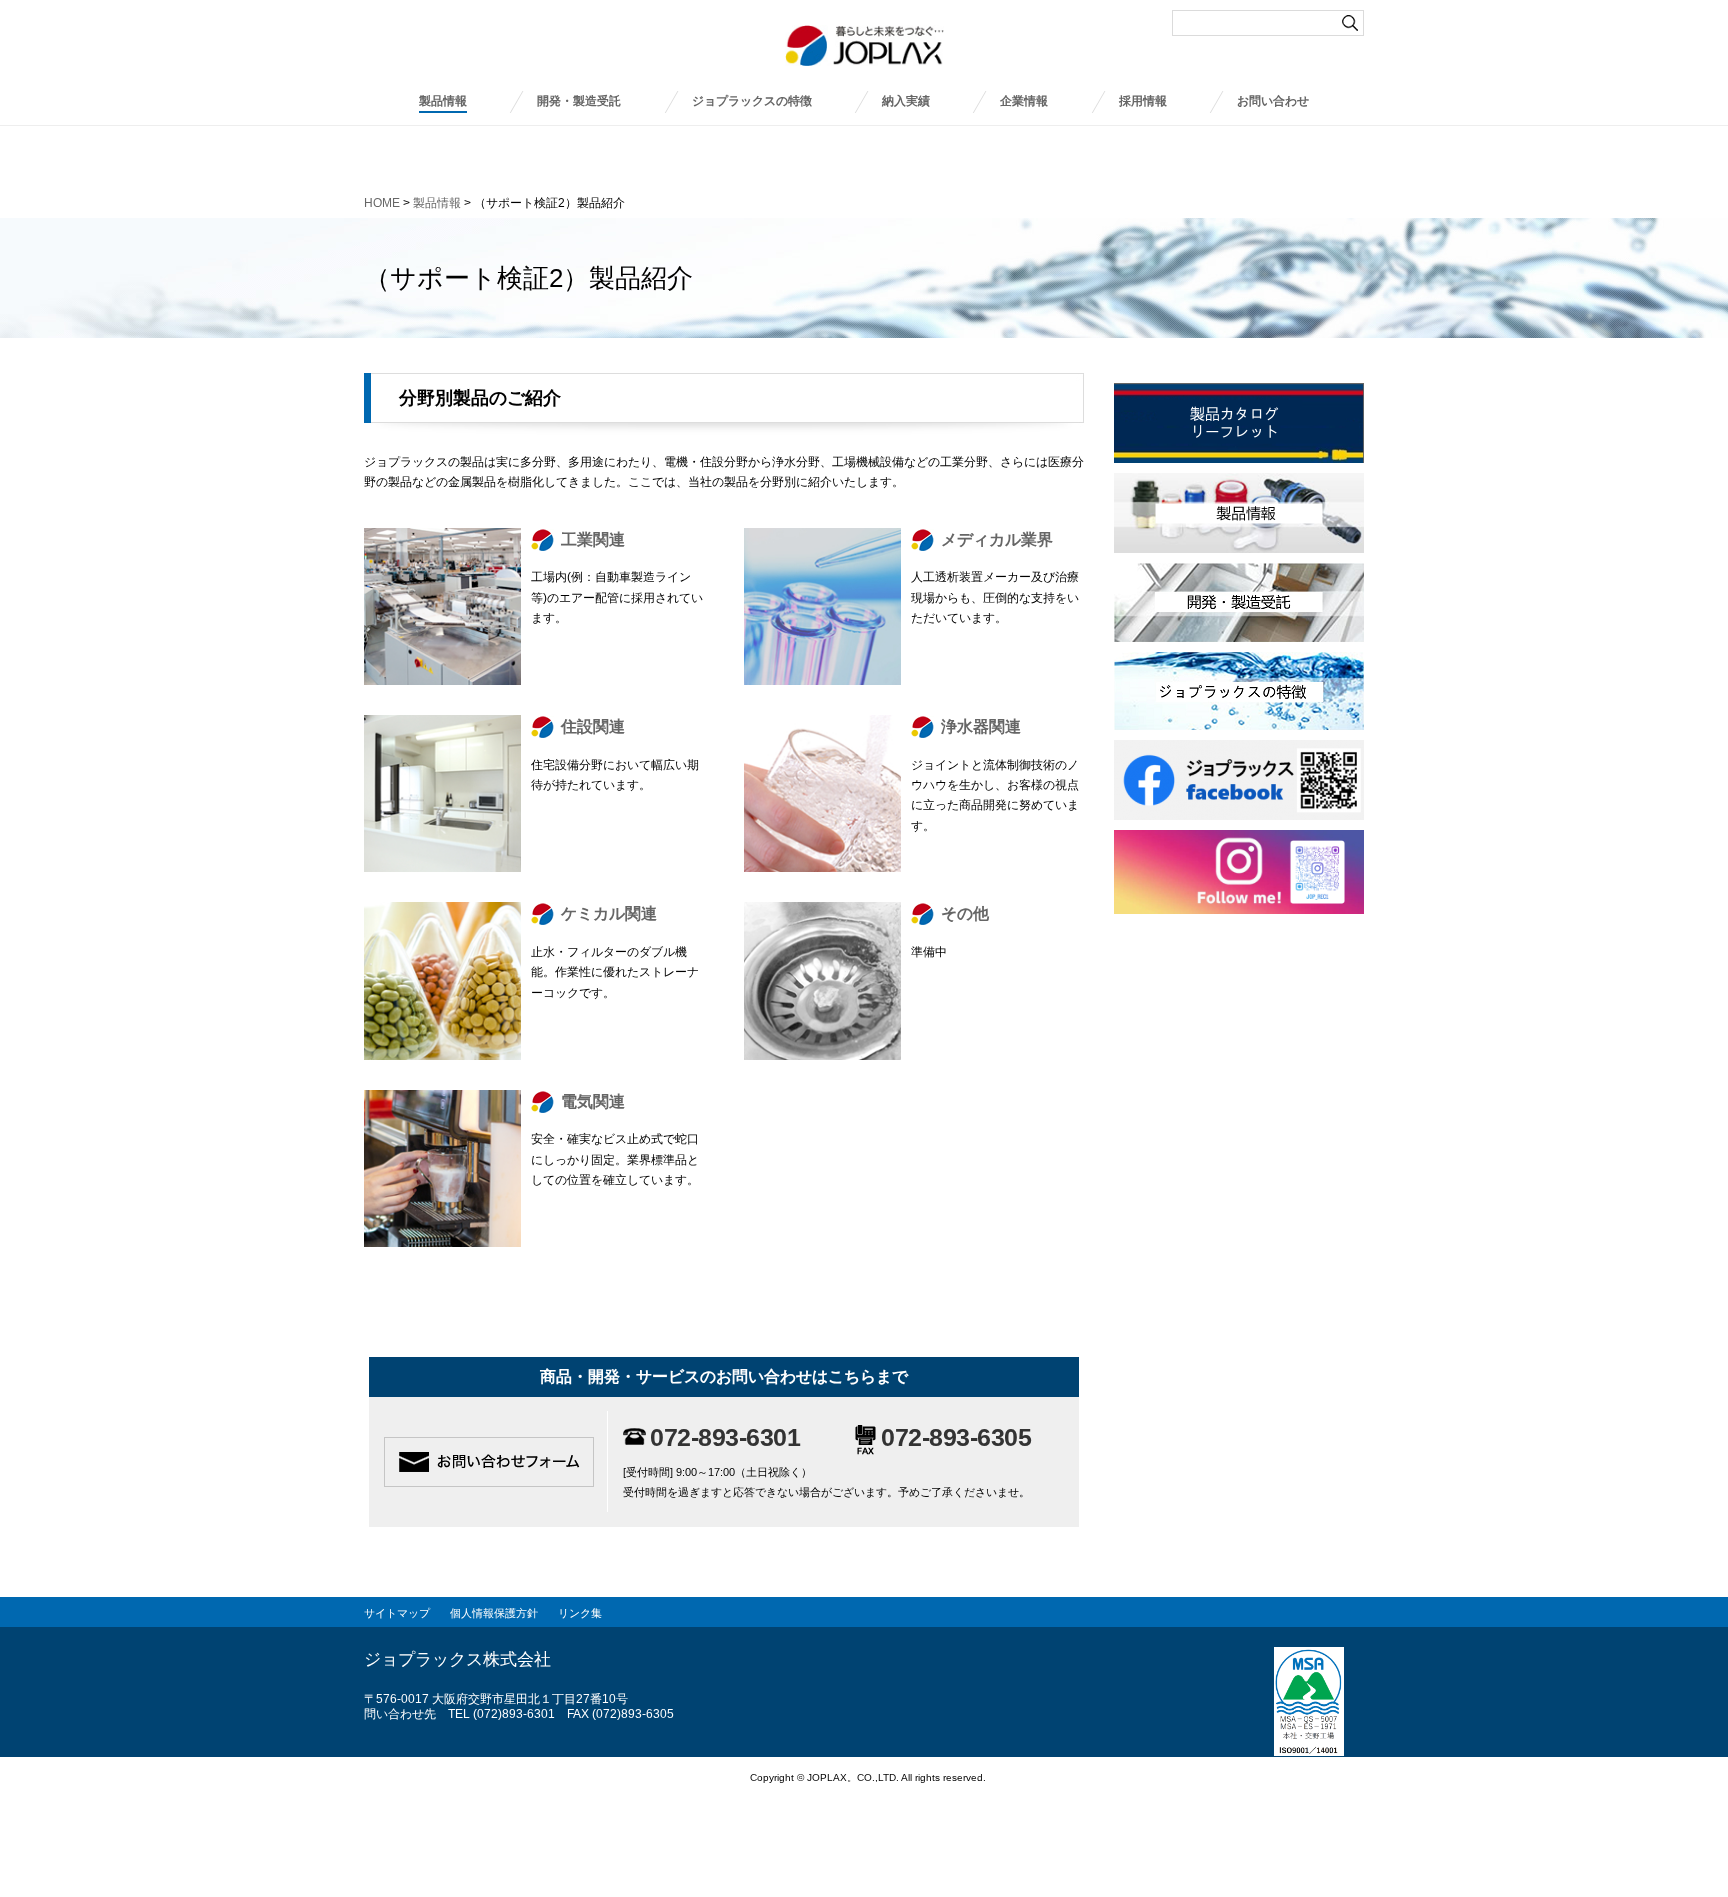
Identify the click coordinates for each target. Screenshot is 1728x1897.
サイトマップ (397, 1613)
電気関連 (593, 1101)
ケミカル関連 (609, 913)
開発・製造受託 (579, 101)
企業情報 (1024, 101)
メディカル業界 (997, 539)
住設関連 (593, 726)
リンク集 (580, 1613)
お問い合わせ (1273, 101)
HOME (382, 203)
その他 (965, 913)
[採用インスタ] (1239, 840)
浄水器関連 (981, 726)
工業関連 (593, 539)
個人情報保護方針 (494, 1613)
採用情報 (1143, 101)
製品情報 (443, 101)
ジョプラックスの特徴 (752, 101)
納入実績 (906, 101)
